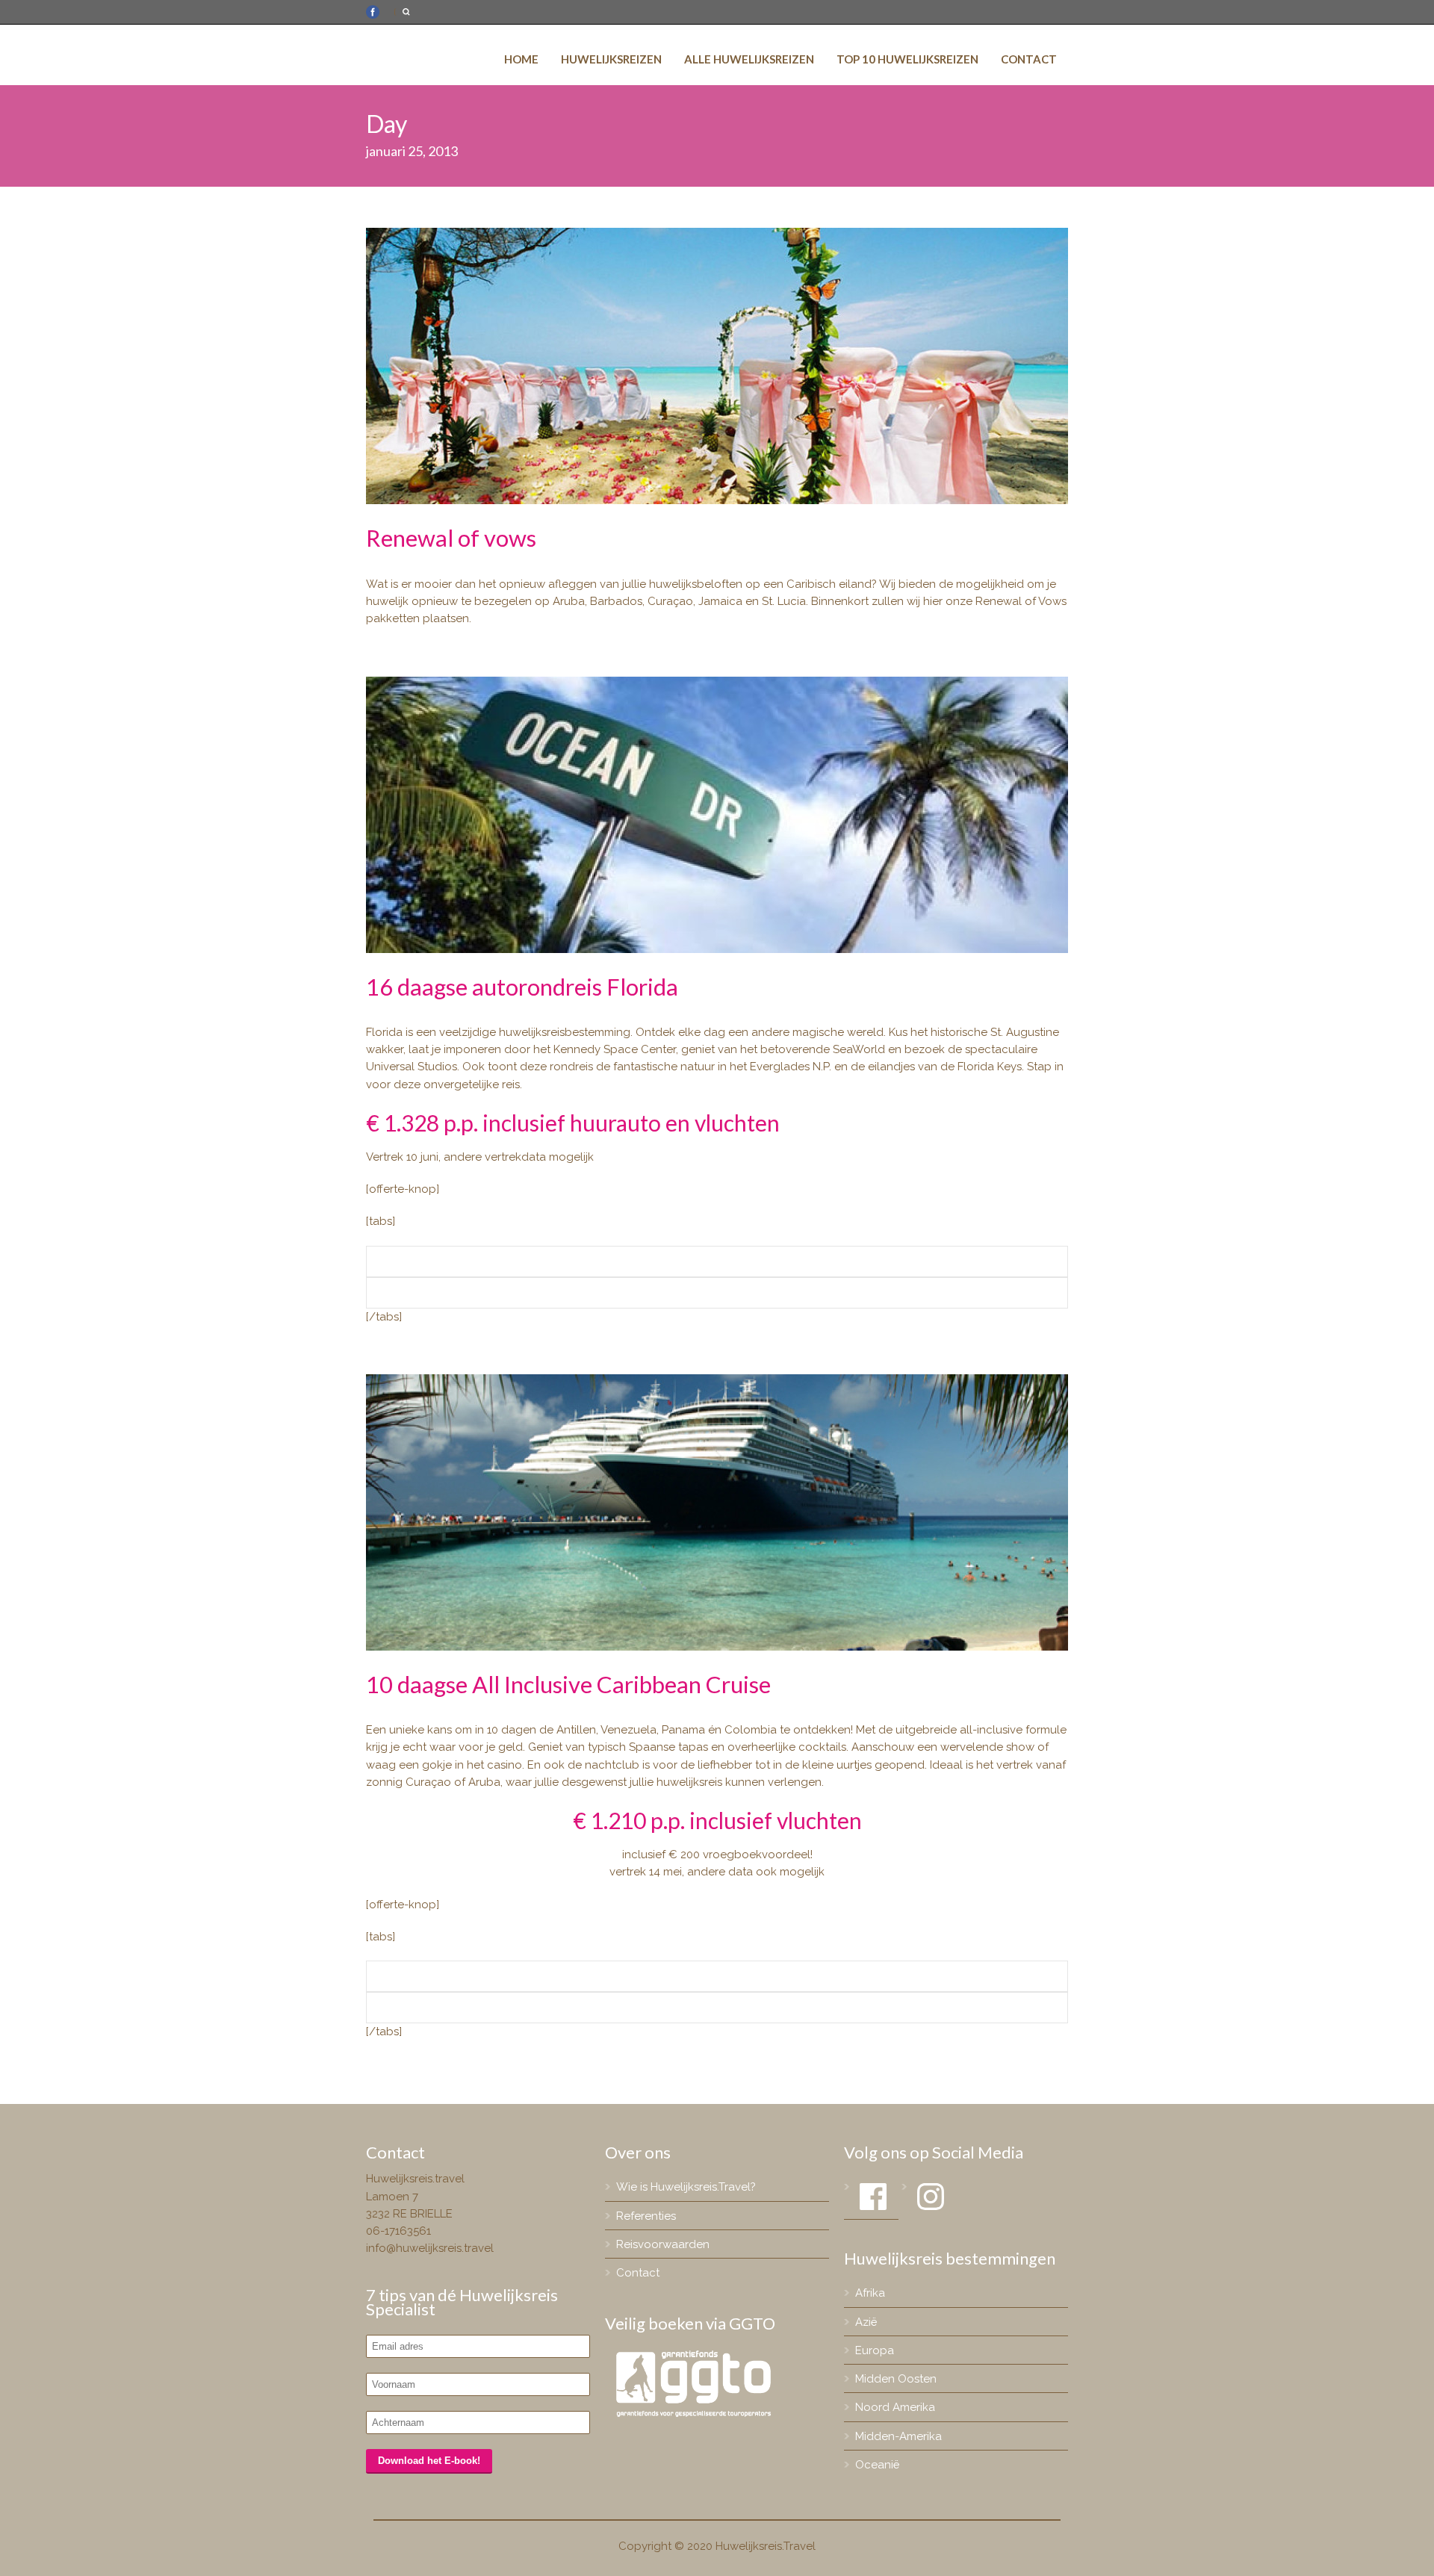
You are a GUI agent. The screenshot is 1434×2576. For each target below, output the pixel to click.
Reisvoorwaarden (663, 2244)
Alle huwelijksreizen (749, 59)
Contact (1029, 59)
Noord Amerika (895, 2407)
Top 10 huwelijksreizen (907, 59)
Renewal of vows (451, 538)
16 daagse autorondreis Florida (522, 987)
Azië (866, 2322)
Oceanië (877, 2465)
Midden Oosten (896, 2379)
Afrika (870, 2293)
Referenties (646, 2216)
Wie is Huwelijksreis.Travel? (686, 2187)
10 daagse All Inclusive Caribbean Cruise (568, 1684)
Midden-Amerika (898, 2436)
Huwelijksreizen (611, 59)
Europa (875, 2350)
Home (521, 59)
